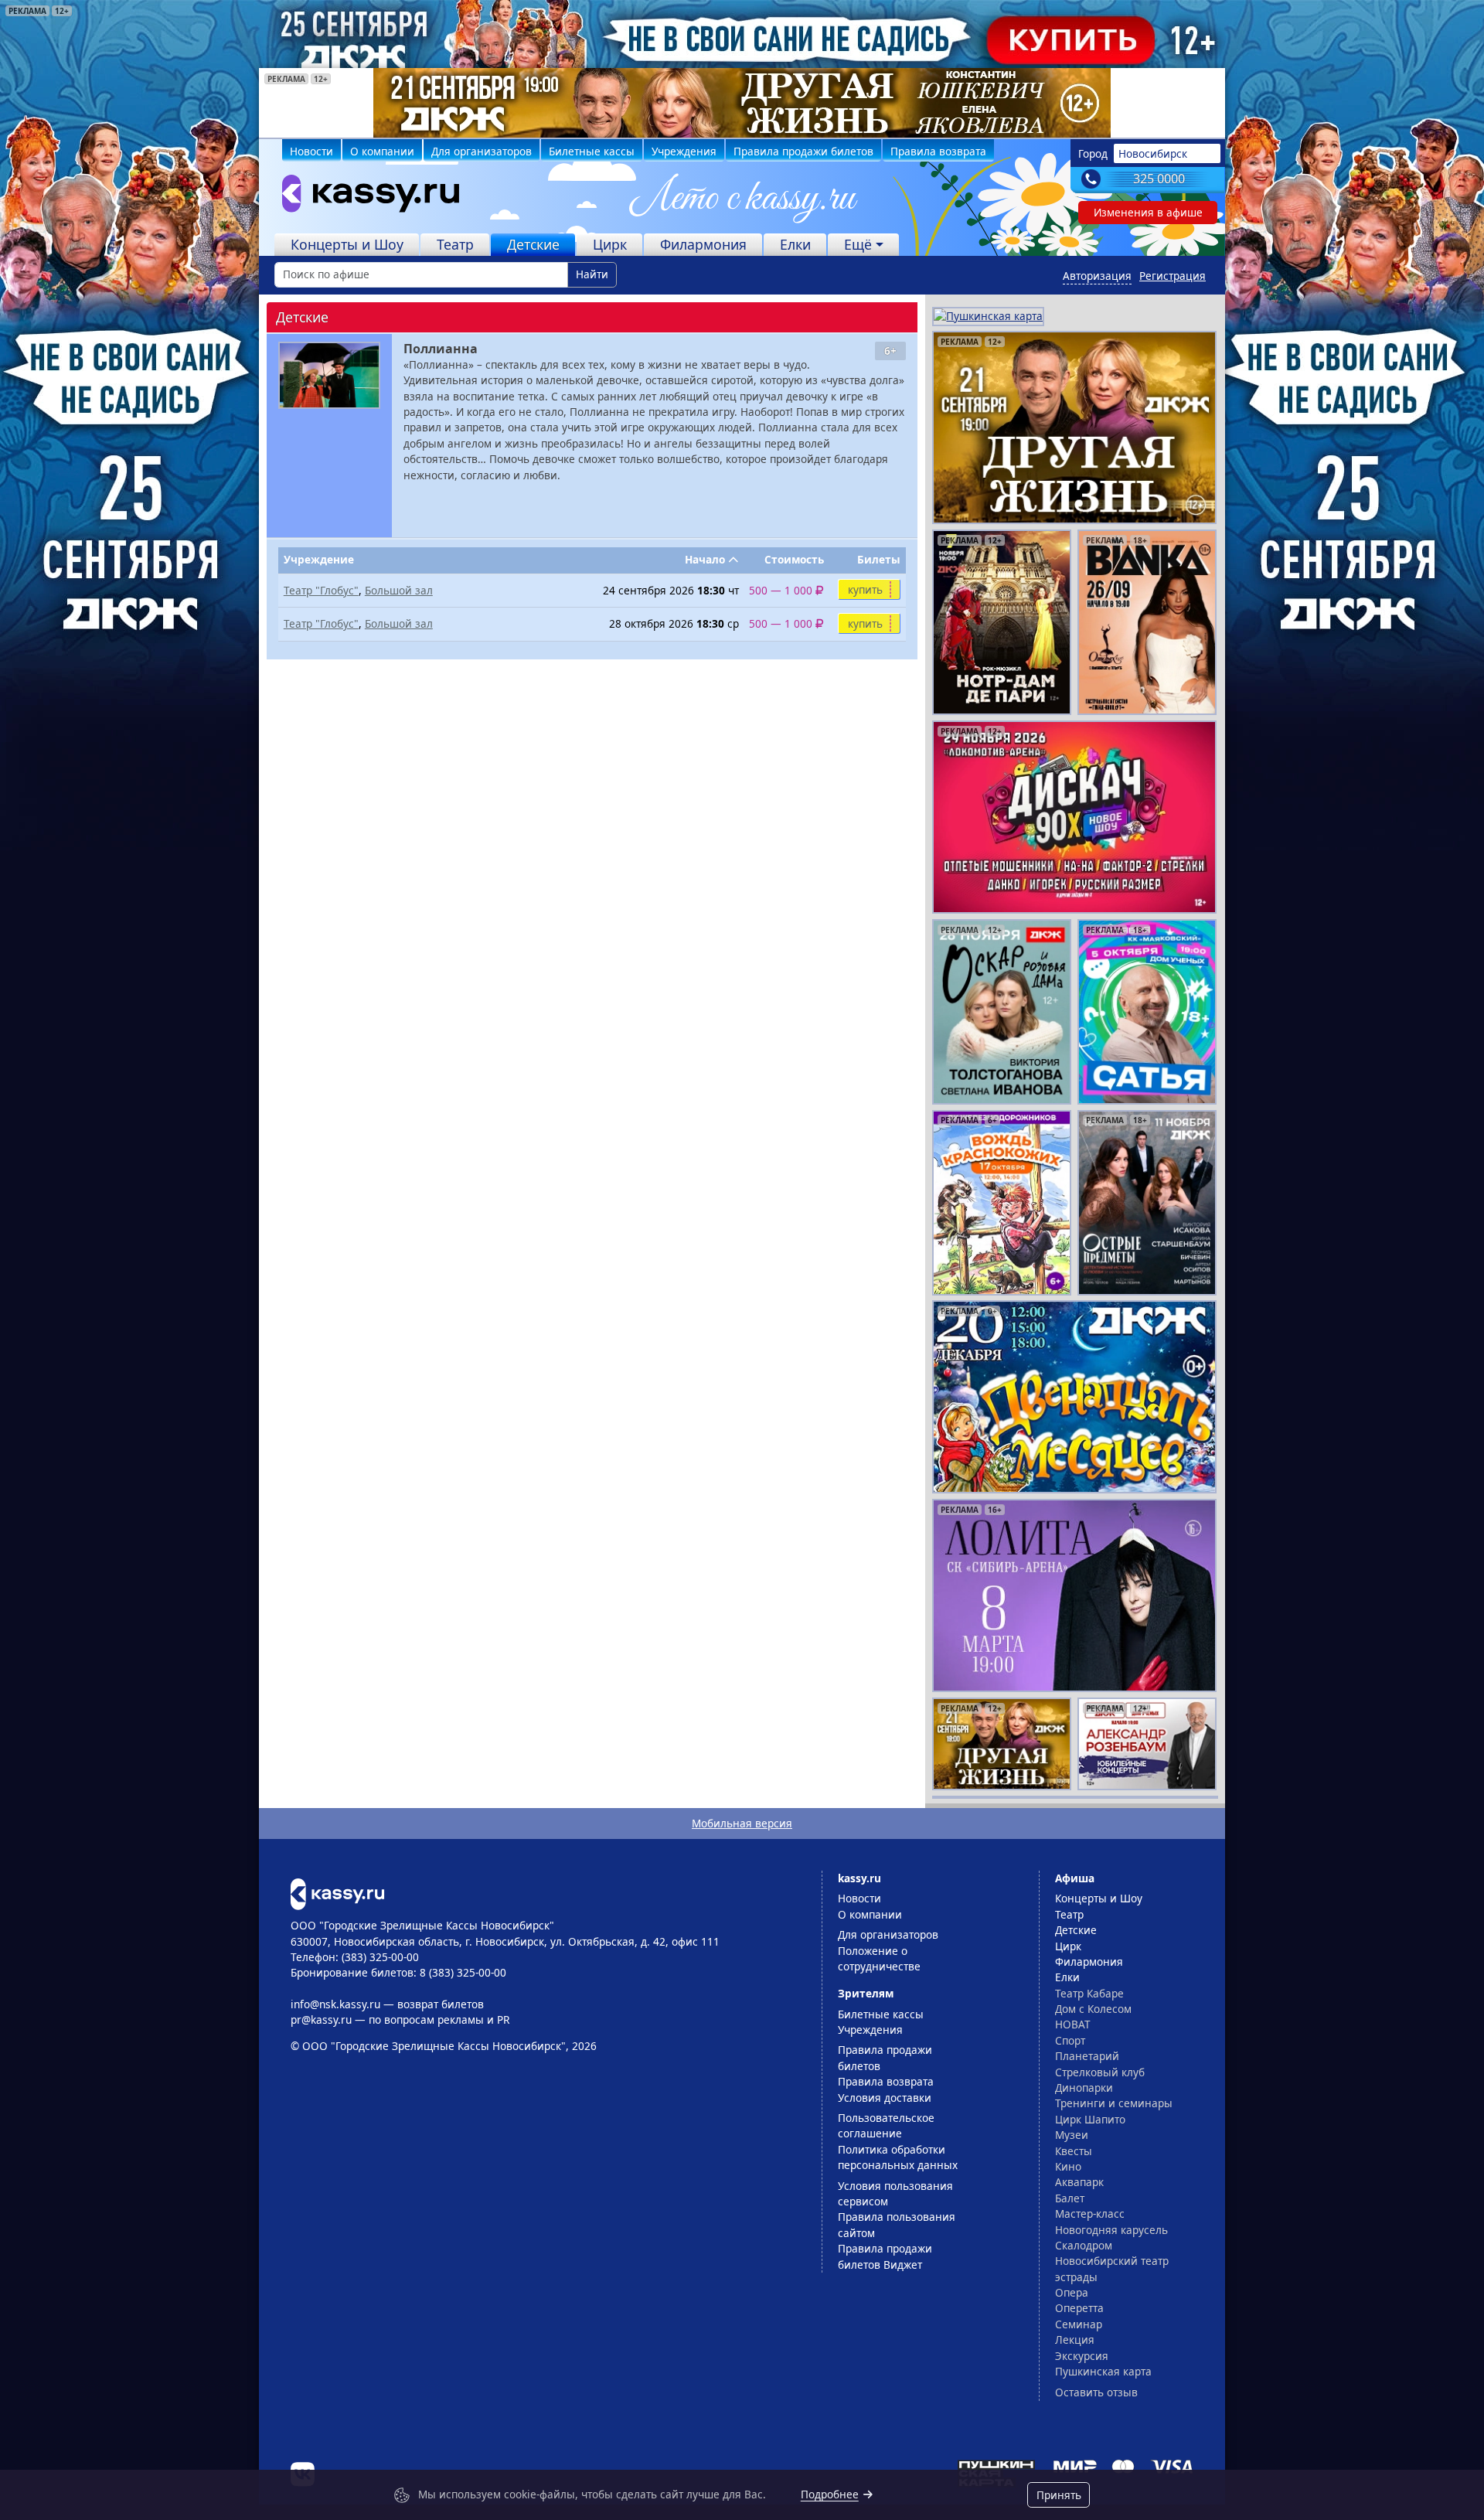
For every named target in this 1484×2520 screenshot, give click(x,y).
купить (865, 589)
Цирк (610, 244)
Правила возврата (938, 151)
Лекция (1075, 2340)
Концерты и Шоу (347, 244)
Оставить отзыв (1096, 2392)
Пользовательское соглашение (886, 2125)
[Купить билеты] (337, 1893)
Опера (1072, 2292)
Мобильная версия (742, 1823)
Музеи (1072, 2135)
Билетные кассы (592, 151)
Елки (795, 244)
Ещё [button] (858, 244)
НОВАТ (1073, 2024)
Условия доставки (885, 2098)
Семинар (1079, 2324)
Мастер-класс (1090, 2214)
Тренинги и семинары (1114, 2103)
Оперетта (1079, 2308)
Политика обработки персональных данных (898, 2157)
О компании (382, 151)
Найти (592, 274)
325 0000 (1159, 179)
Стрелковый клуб (1100, 2072)
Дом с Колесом (1093, 2009)
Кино (1068, 2166)
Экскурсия (1082, 2356)
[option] (742, 103)
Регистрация (1173, 276)
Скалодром (1084, 2245)
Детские (533, 244)
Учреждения (684, 151)
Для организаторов (482, 151)
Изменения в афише (1148, 212)
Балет (1070, 2198)
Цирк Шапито (1090, 2119)
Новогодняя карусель (1111, 2230)
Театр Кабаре (1089, 1993)
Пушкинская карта (1103, 2371)
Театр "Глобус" (321, 590)
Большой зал (399, 590)
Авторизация (1097, 276)
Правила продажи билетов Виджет (885, 2256)
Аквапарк (1079, 2182)
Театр (455, 244)
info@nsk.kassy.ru (335, 2004)
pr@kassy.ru (321, 2019)
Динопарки (1084, 2088)
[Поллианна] (329, 375)
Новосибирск (1153, 153)
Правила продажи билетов (803, 151)
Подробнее (830, 2494)
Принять (1059, 2495)
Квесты (1074, 2151)
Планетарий (1087, 2056)
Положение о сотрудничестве (879, 1958)
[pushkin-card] (988, 315)
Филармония (703, 244)
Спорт (1070, 2040)
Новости (311, 151)
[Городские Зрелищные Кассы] (364, 197)
